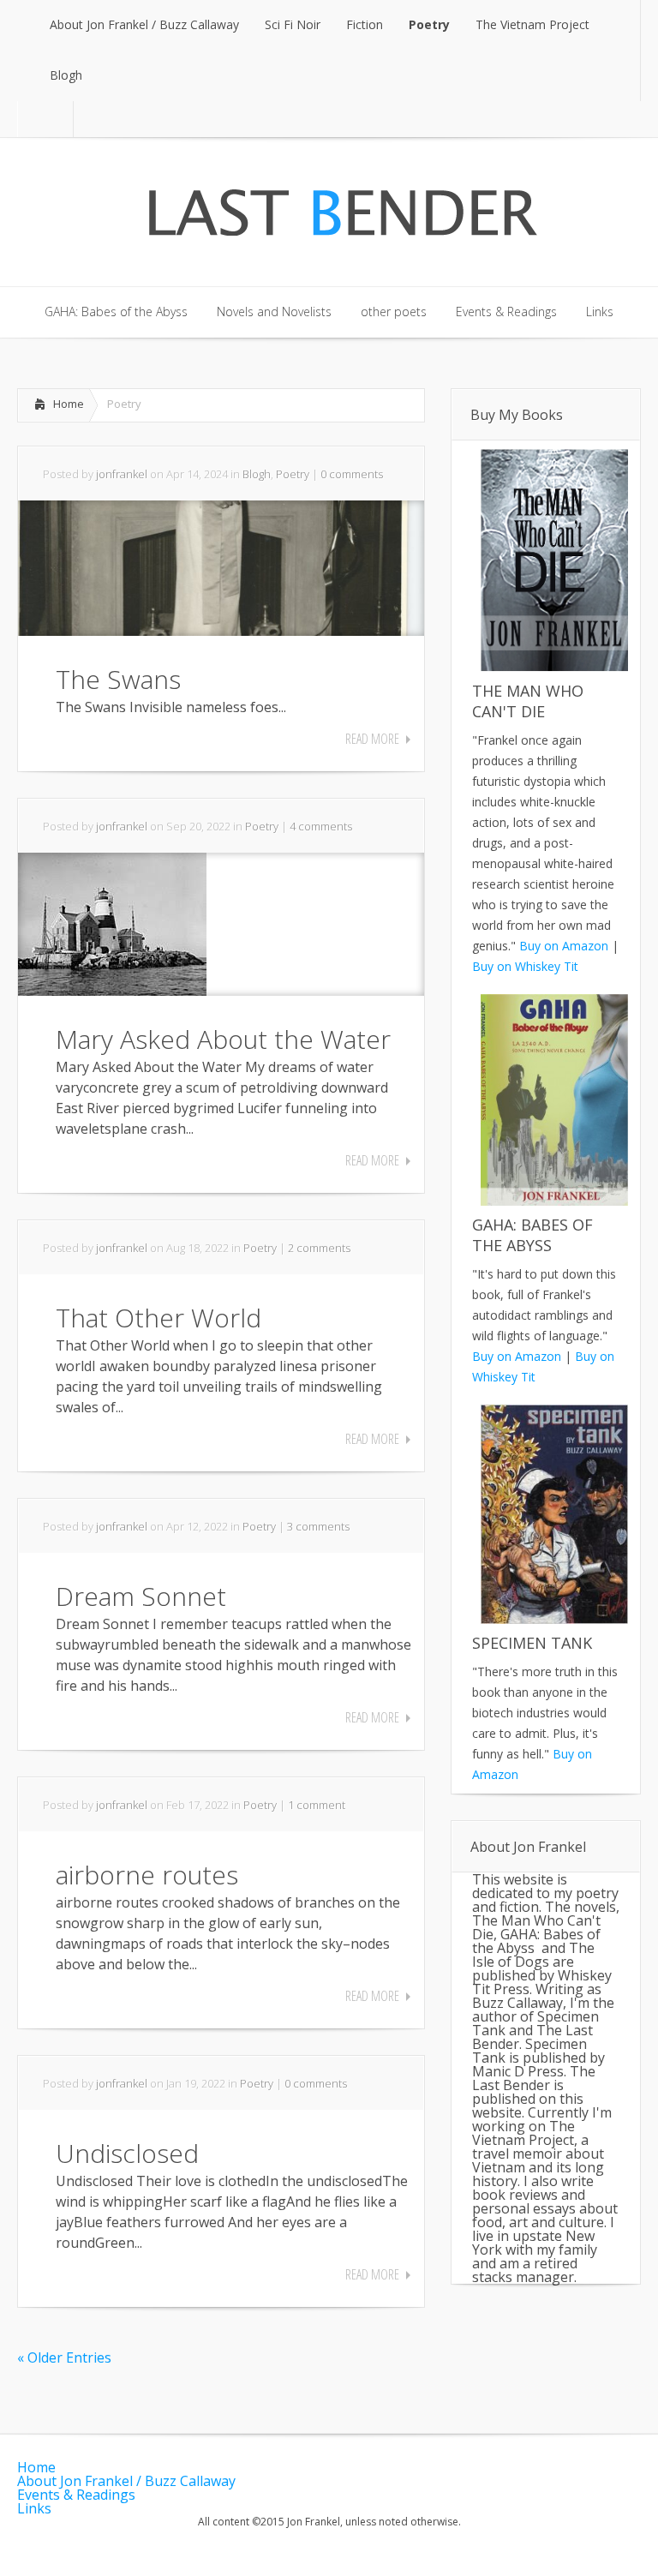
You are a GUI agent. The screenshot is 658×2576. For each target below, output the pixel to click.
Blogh (257, 474)
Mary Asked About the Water (223, 1039)
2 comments (319, 1248)
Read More (372, 739)
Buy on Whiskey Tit (525, 966)
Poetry (293, 474)
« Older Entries (64, 2357)
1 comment (317, 1805)
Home (69, 404)
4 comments (321, 826)
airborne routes (147, 1875)
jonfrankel (122, 474)
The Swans (118, 679)
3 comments (318, 1526)
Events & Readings (76, 2495)
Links (34, 2508)
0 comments (352, 474)
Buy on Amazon (564, 946)
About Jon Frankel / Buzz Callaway (126, 2481)
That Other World (159, 1318)
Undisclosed (127, 2153)
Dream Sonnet (141, 1596)
